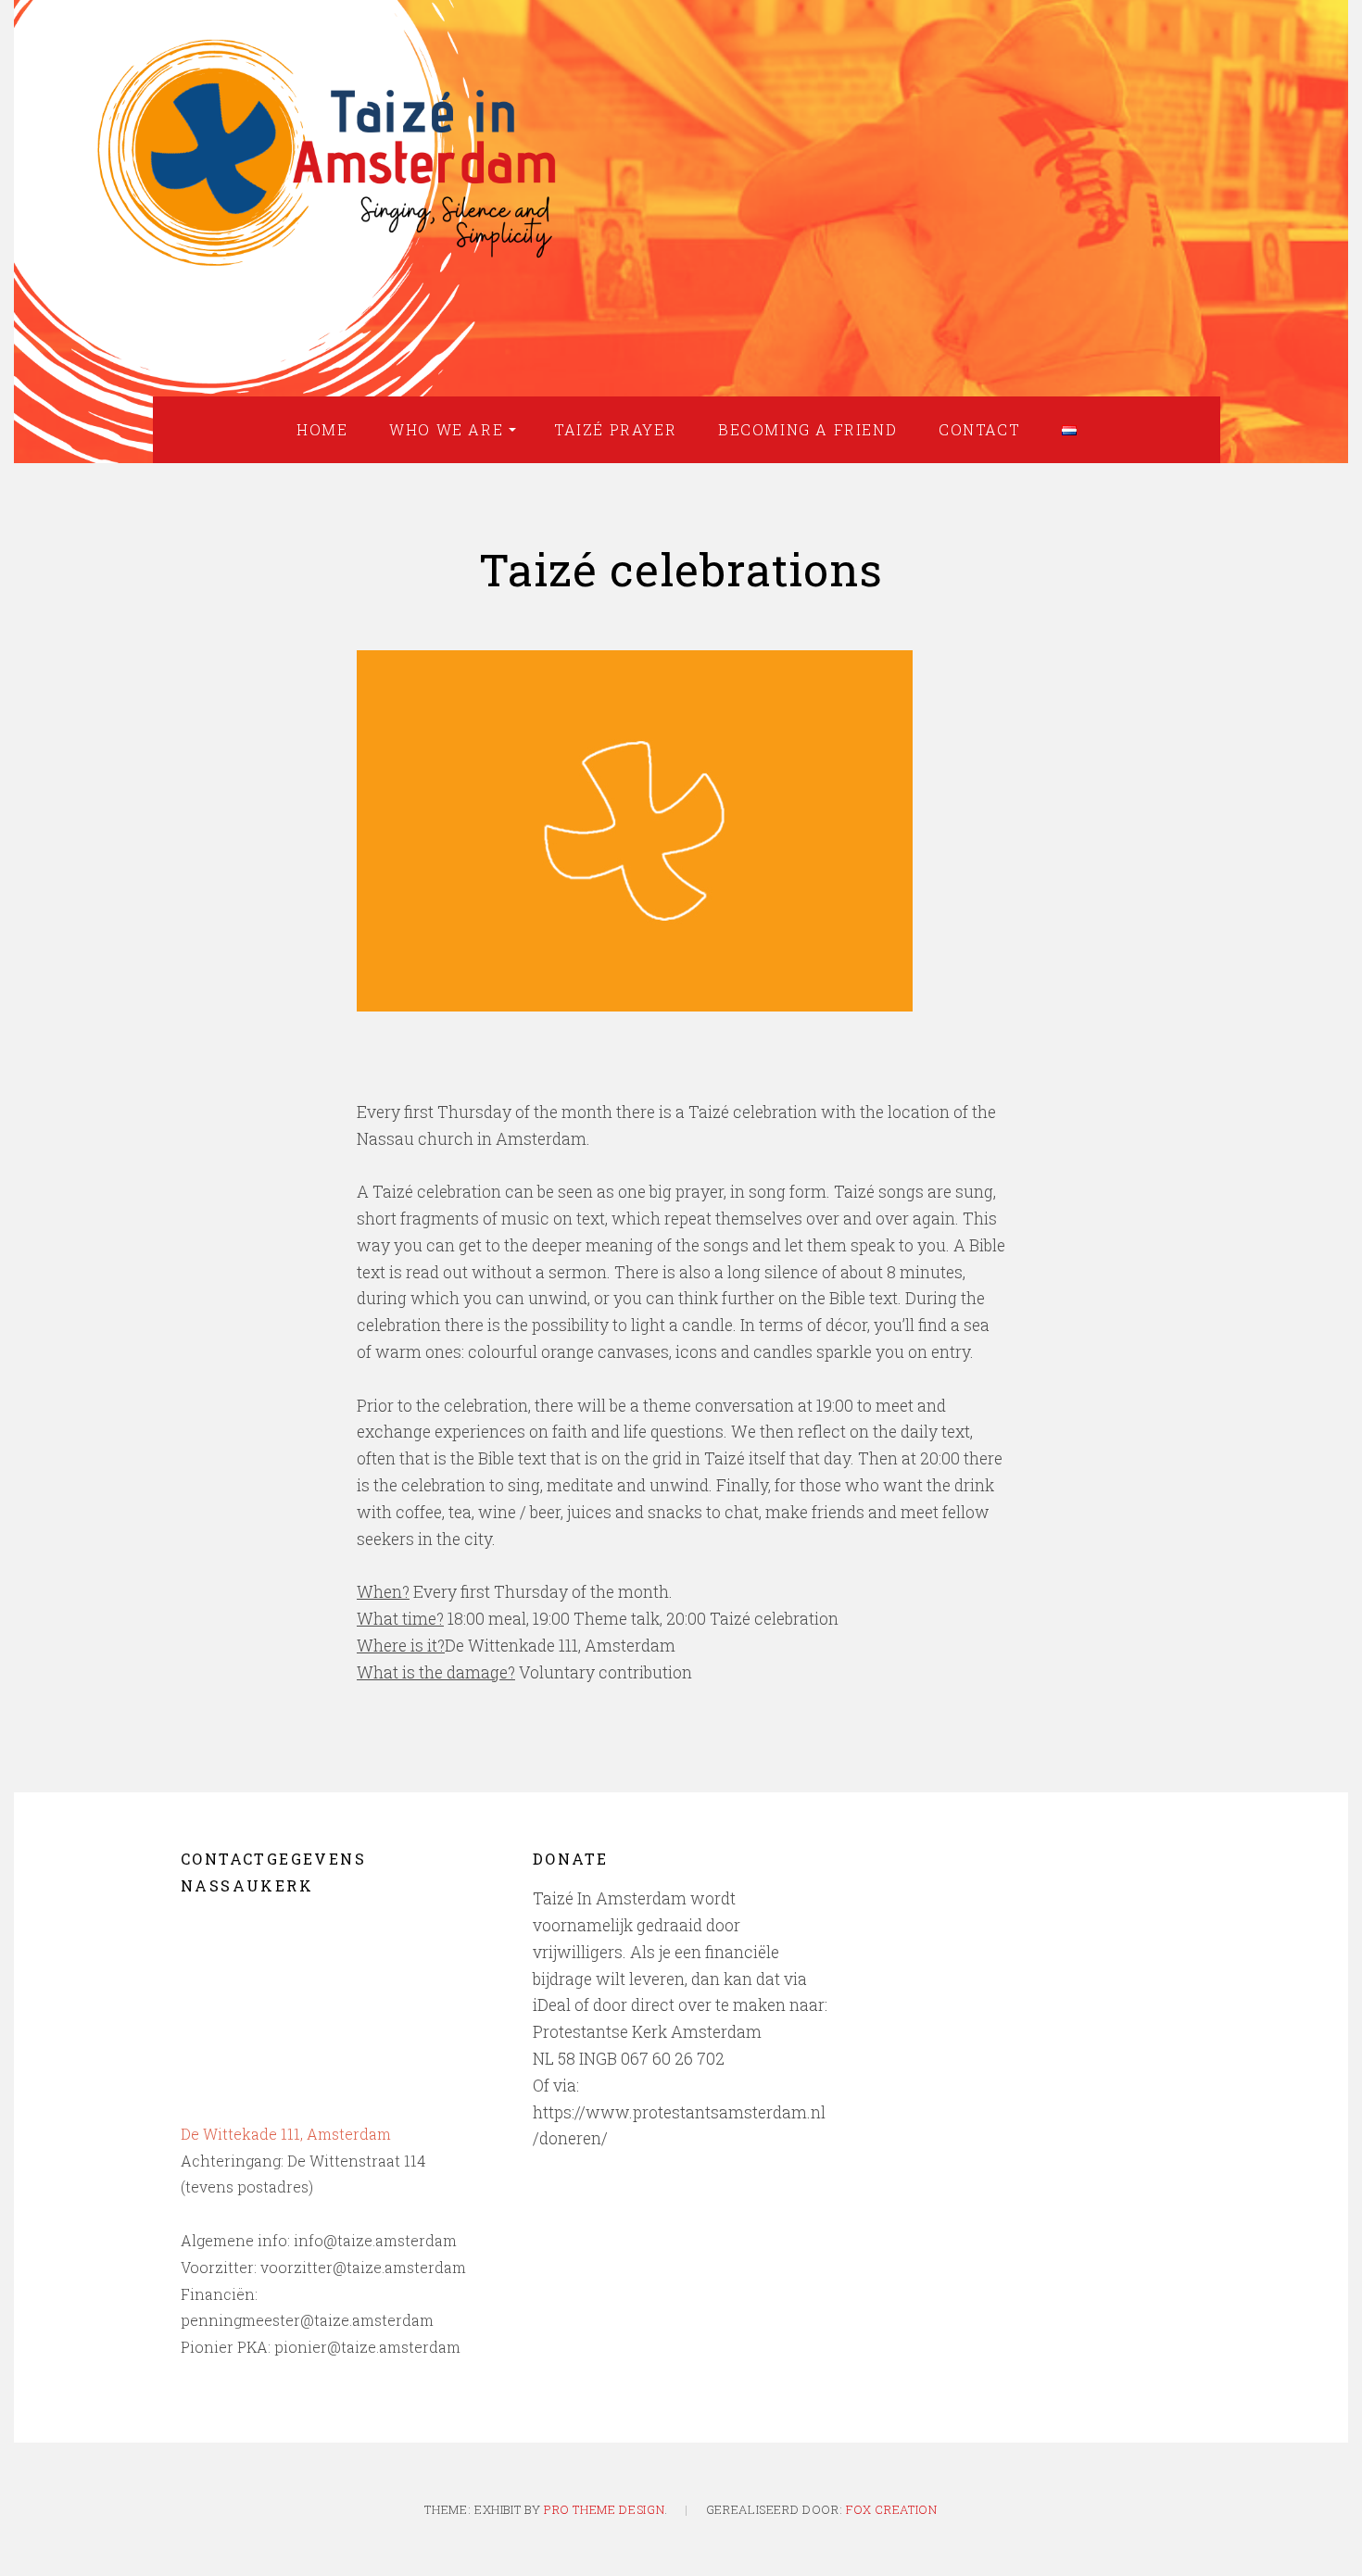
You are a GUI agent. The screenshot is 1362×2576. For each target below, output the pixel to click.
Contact (979, 429)
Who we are (446, 429)
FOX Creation (892, 2509)
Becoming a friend (807, 429)
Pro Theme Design (604, 2509)
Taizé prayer (615, 429)
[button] (635, 831)
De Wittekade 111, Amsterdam (286, 2134)
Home (322, 429)
